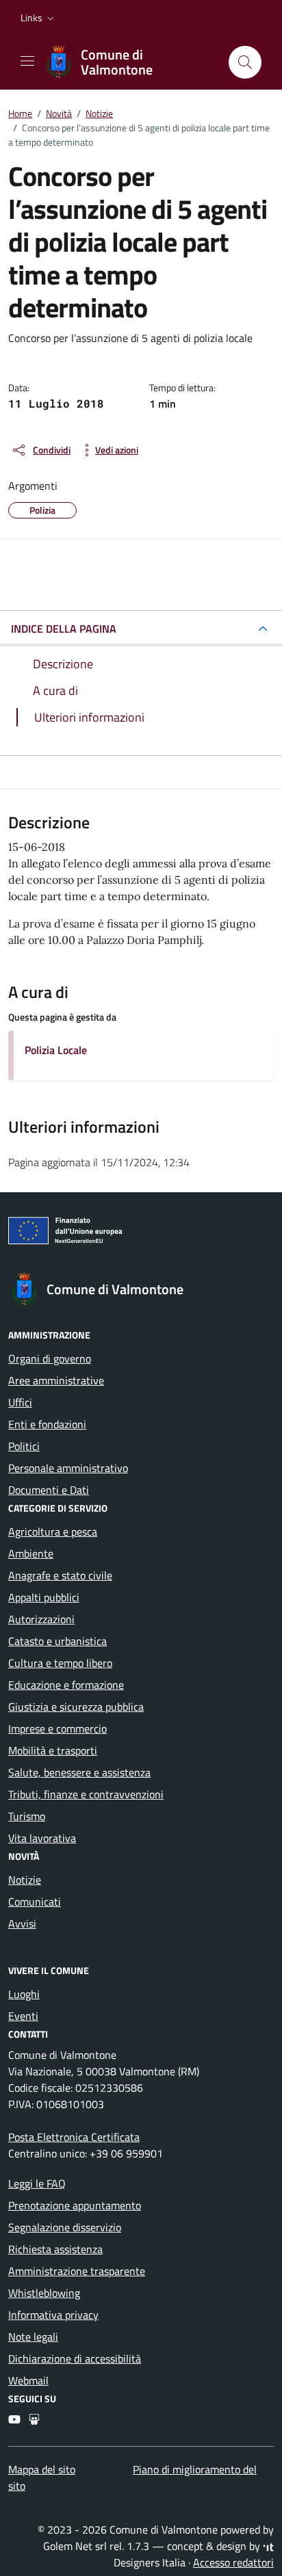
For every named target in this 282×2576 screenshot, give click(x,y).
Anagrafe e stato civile (60, 1575)
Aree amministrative (56, 1380)
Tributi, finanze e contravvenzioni (86, 1794)
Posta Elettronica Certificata (74, 2137)
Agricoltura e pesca (53, 1532)
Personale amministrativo (68, 1468)
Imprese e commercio (57, 1729)
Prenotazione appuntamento (75, 2205)
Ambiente (31, 1553)
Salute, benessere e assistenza (79, 1772)
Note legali (33, 2337)
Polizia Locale (56, 1050)
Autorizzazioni (41, 1619)
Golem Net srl (75, 2546)
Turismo (27, 1816)
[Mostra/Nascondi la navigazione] (27, 61)
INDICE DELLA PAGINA (64, 629)
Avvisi (22, 1923)
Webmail (28, 2380)
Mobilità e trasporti (53, 1750)
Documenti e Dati (49, 1490)
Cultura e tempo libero (60, 1663)
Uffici (20, 1402)
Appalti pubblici (44, 1597)
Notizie (25, 1880)
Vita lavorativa (42, 1838)
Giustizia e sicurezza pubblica (76, 1707)
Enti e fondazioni (47, 1424)
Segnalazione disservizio (65, 2227)
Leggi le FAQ (37, 2183)
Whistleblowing (44, 2293)
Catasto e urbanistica (57, 1641)
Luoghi (24, 1994)
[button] (39, 18)
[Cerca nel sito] (245, 62)
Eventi (23, 2016)
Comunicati (35, 1902)
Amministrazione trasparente (77, 2271)
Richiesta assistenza (55, 2249)
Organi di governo (50, 1358)
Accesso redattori (233, 2562)
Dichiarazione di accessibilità (75, 2358)
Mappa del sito (42, 2469)
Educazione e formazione (66, 1685)
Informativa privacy (53, 2315)
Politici (24, 1446)
